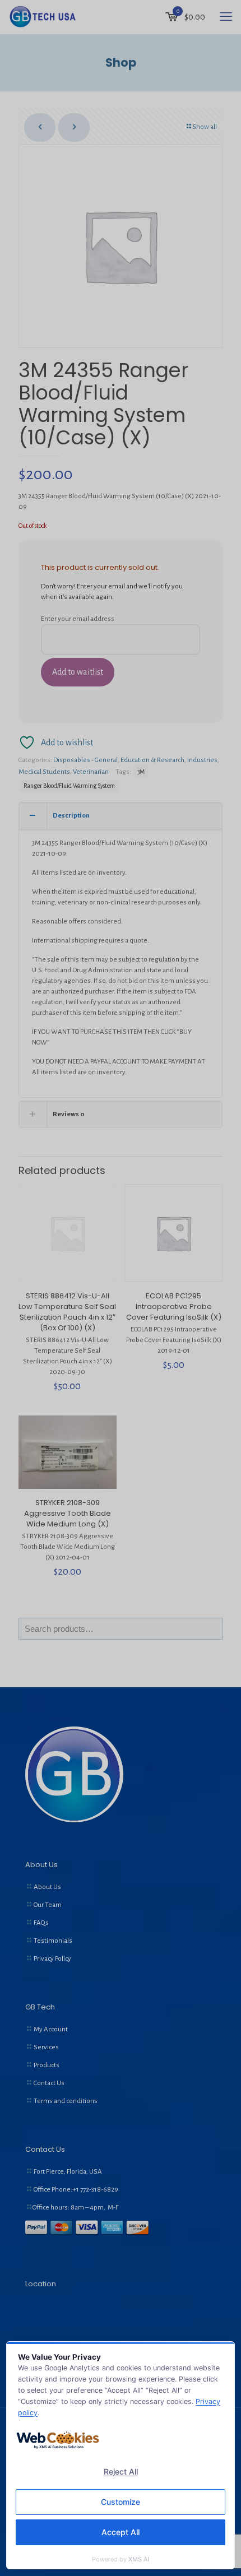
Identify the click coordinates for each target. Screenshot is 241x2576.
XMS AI (139, 2559)
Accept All (121, 2532)
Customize (121, 2502)
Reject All (121, 2471)
